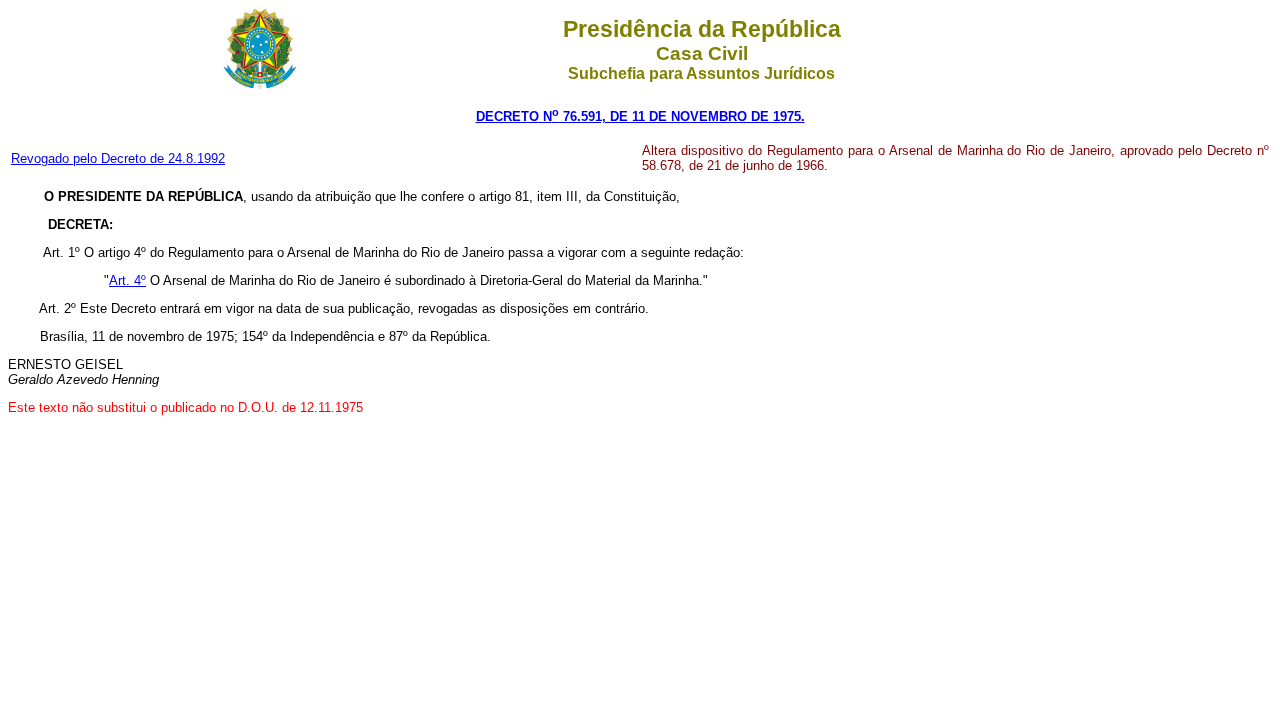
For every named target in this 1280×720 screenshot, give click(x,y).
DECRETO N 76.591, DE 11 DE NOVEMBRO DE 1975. (640, 116)
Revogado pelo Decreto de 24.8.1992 (118, 158)
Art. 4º (127, 280)
